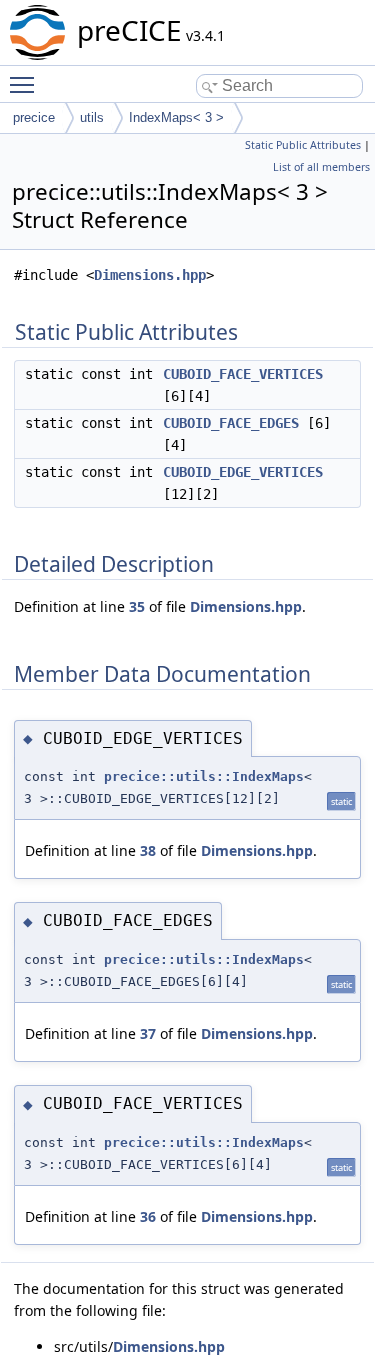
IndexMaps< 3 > (176, 117)
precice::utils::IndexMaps (204, 776)
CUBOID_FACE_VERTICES (243, 374)
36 (148, 1216)
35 (137, 606)
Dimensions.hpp (150, 275)
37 (148, 1033)
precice (34, 117)
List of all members (321, 167)
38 (148, 850)
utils (92, 117)
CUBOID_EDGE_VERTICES (243, 472)
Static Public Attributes (303, 145)
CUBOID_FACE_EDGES (231, 423)
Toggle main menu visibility (26, 84)
